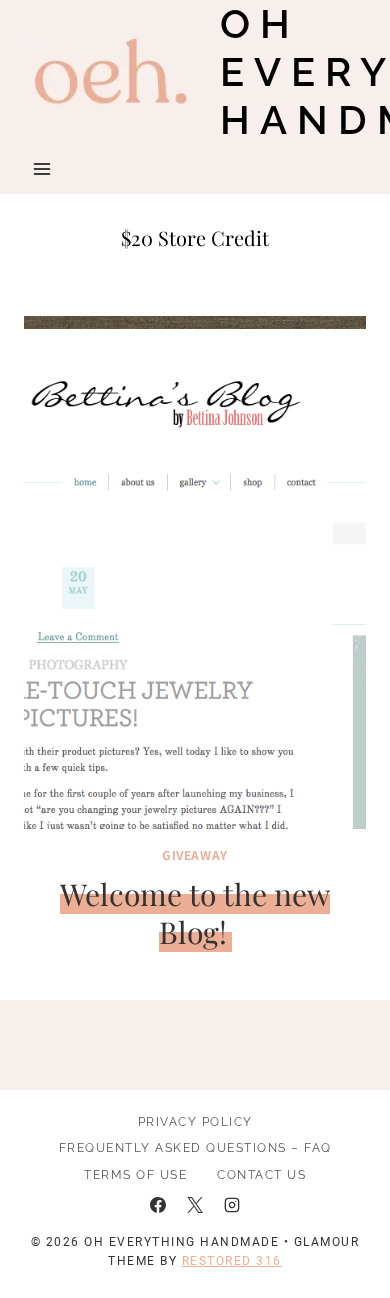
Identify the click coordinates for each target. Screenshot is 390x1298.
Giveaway (195, 854)
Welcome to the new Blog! (195, 913)
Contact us (261, 1175)
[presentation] (195, 572)
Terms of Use (135, 1175)
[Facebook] (158, 1205)
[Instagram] (232, 1205)
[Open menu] (42, 168)
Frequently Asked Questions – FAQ (195, 1148)
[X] (195, 1205)
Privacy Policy (195, 1122)
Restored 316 (232, 1261)
